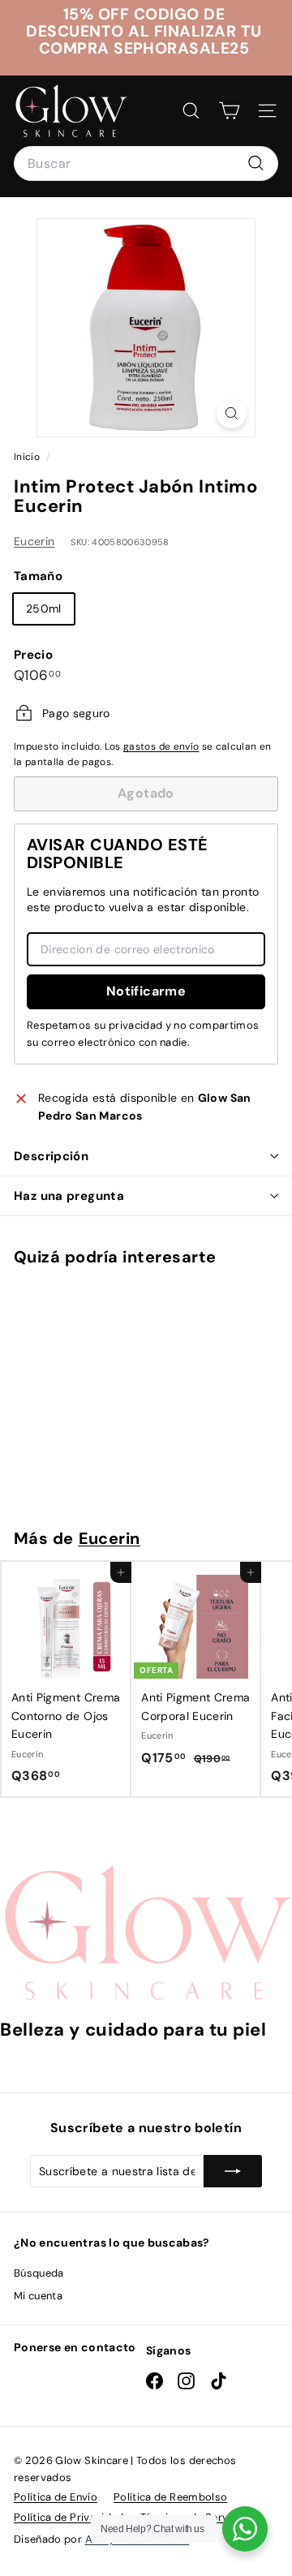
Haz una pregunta (69, 1196)
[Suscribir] (233, 2171)
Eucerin (34, 541)
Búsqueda (39, 2273)
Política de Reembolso (170, 2497)
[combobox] (146, 164)
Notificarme (146, 991)
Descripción (51, 1156)
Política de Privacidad (69, 2517)
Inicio (28, 457)
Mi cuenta (38, 2296)
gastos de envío (161, 746)
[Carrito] (229, 111)
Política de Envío (56, 2497)
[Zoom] (232, 413)
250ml (44, 609)
